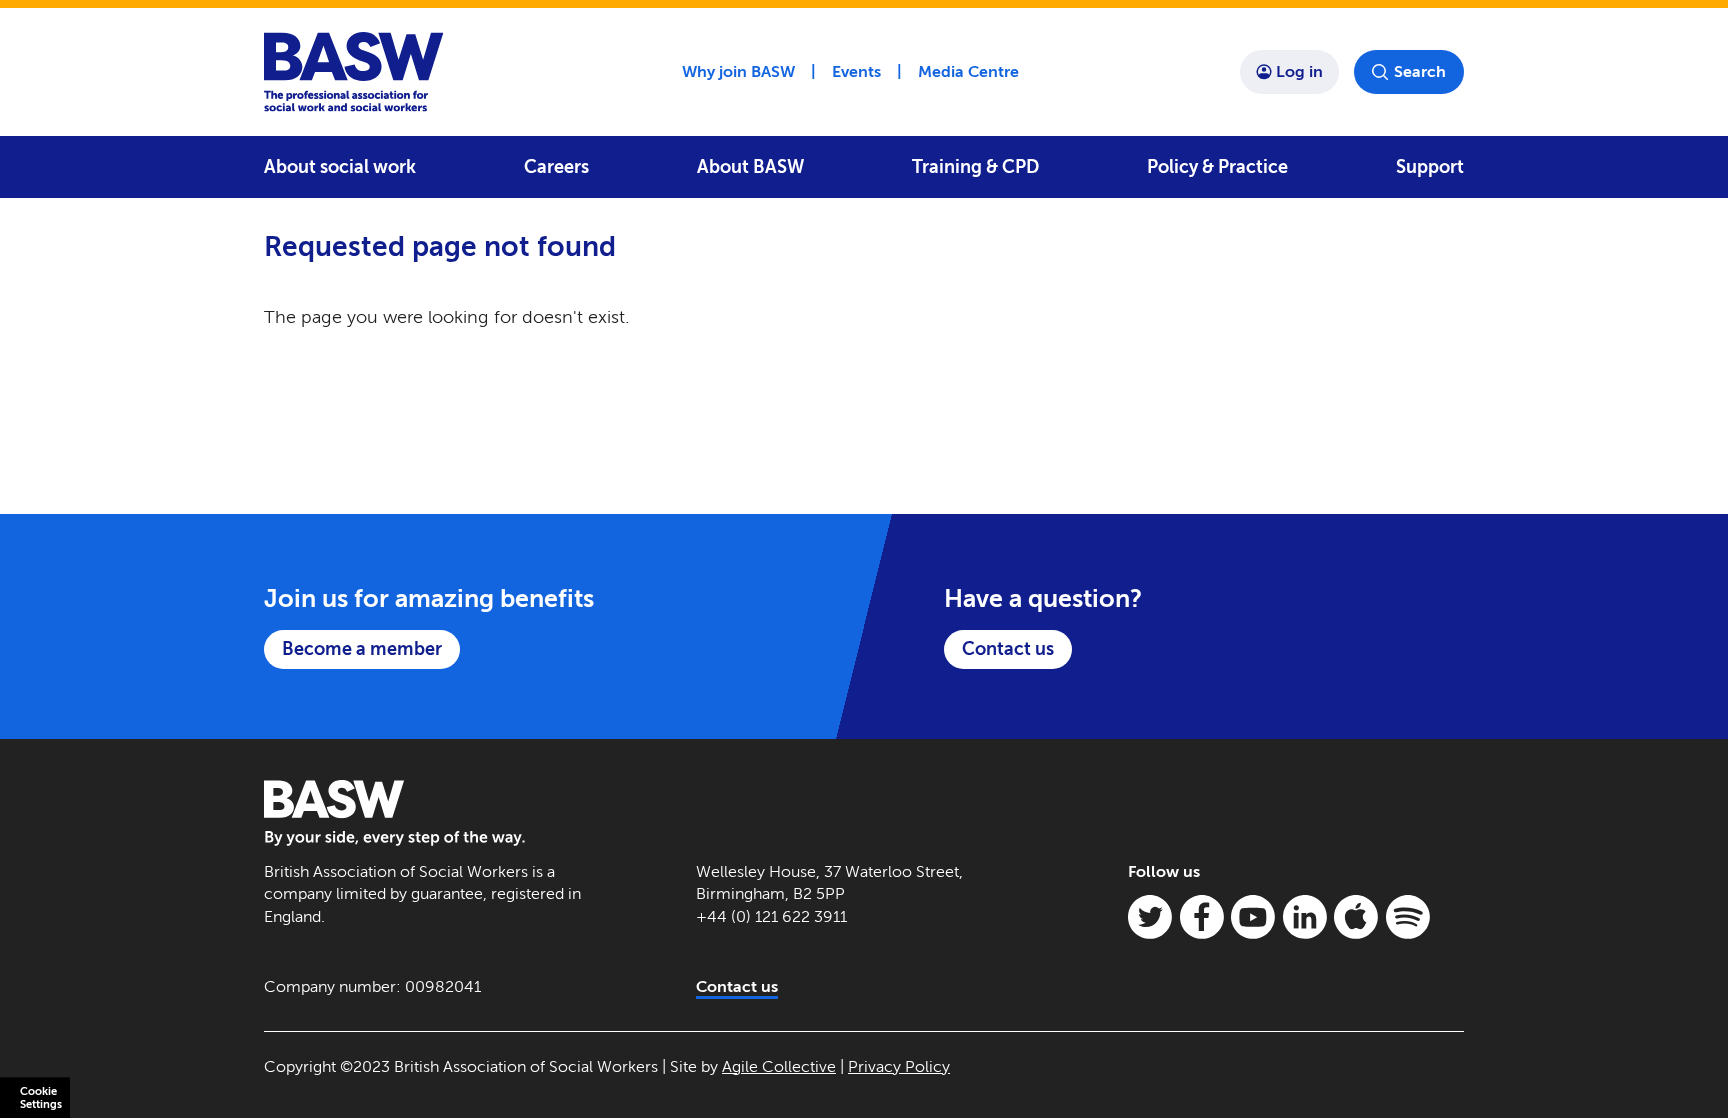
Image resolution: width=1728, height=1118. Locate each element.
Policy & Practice (1217, 167)
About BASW (750, 167)
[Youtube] (1253, 917)
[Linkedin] (1305, 917)
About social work (340, 167)
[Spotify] (1408, 917)
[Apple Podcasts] (1356, 917)
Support (1430, 167)
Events (856, 71)
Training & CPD (975, 167)
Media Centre (968, 71)
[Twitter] (1150, 917)
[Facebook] (1202, 917)
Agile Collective (779, 1066)
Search (1420, 71)
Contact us (1008, 649)
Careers (556, 167)
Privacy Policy (899, 1066)
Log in (1299, 71)
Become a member (362, 649)
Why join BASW (738, 71)
